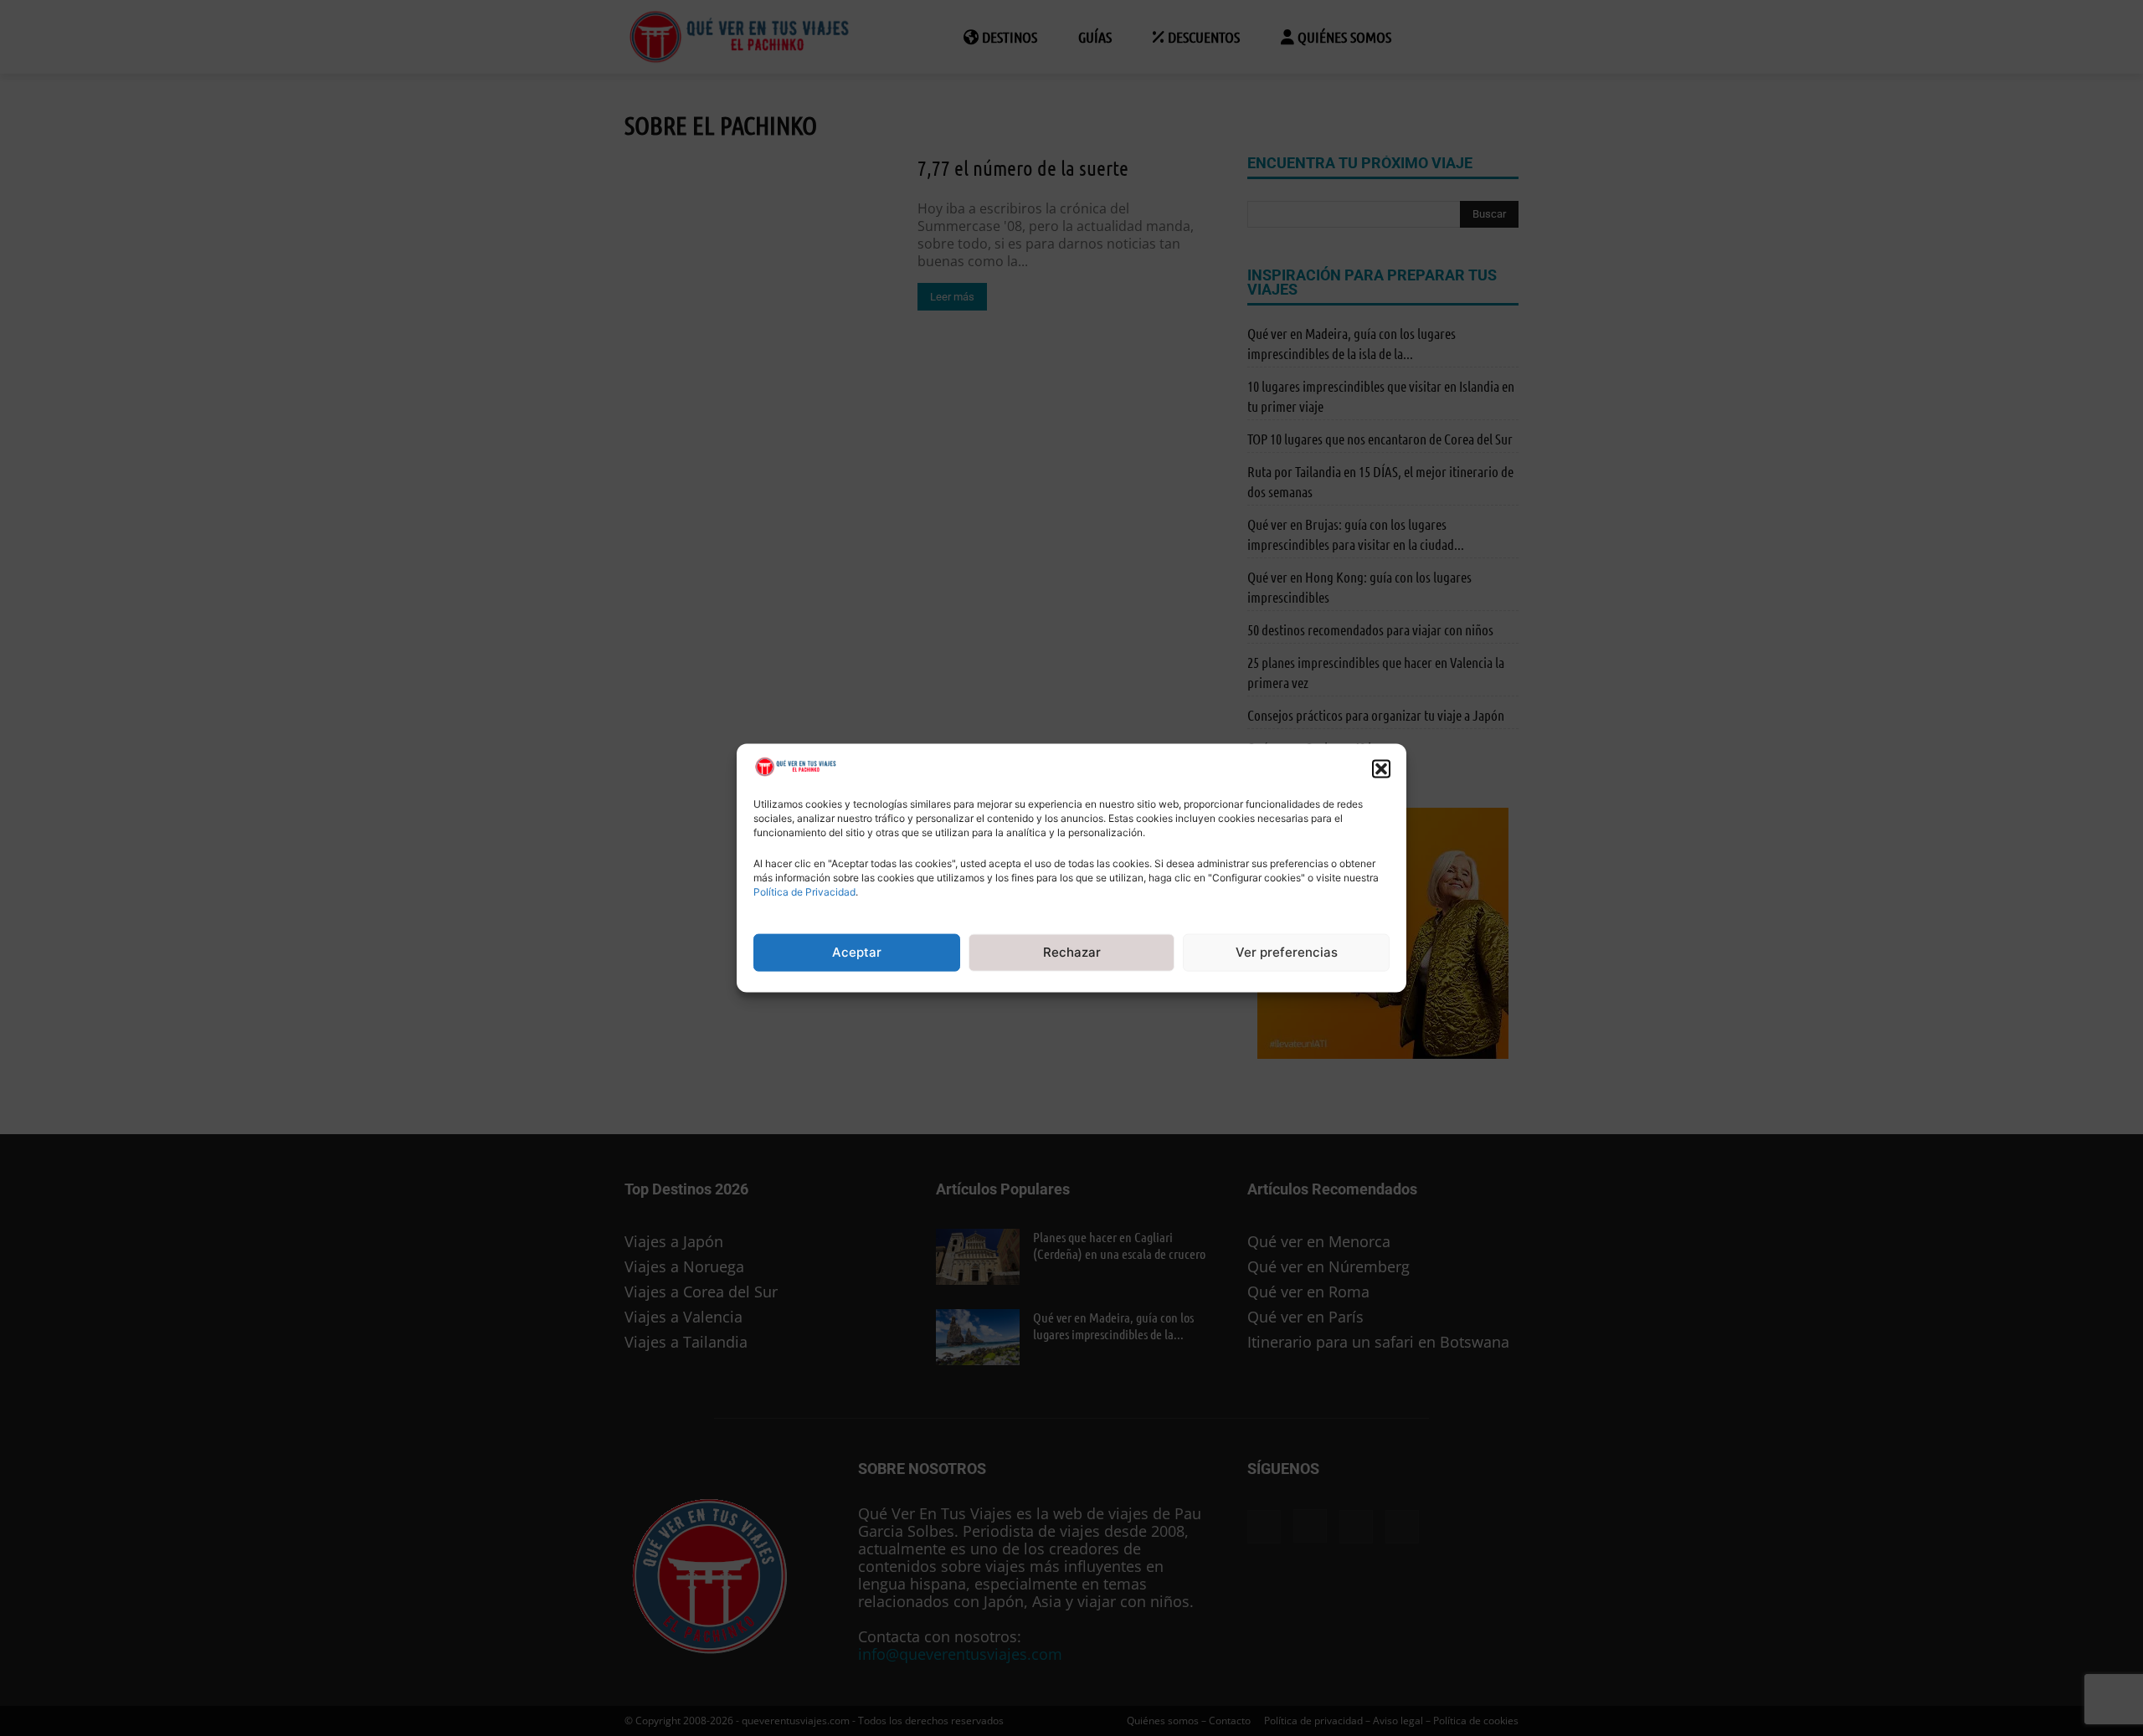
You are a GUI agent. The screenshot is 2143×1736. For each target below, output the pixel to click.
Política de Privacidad (804, 892)
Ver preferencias (1287, 952)
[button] (1381, 768)
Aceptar (857, 952)
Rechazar (1072, 952)
